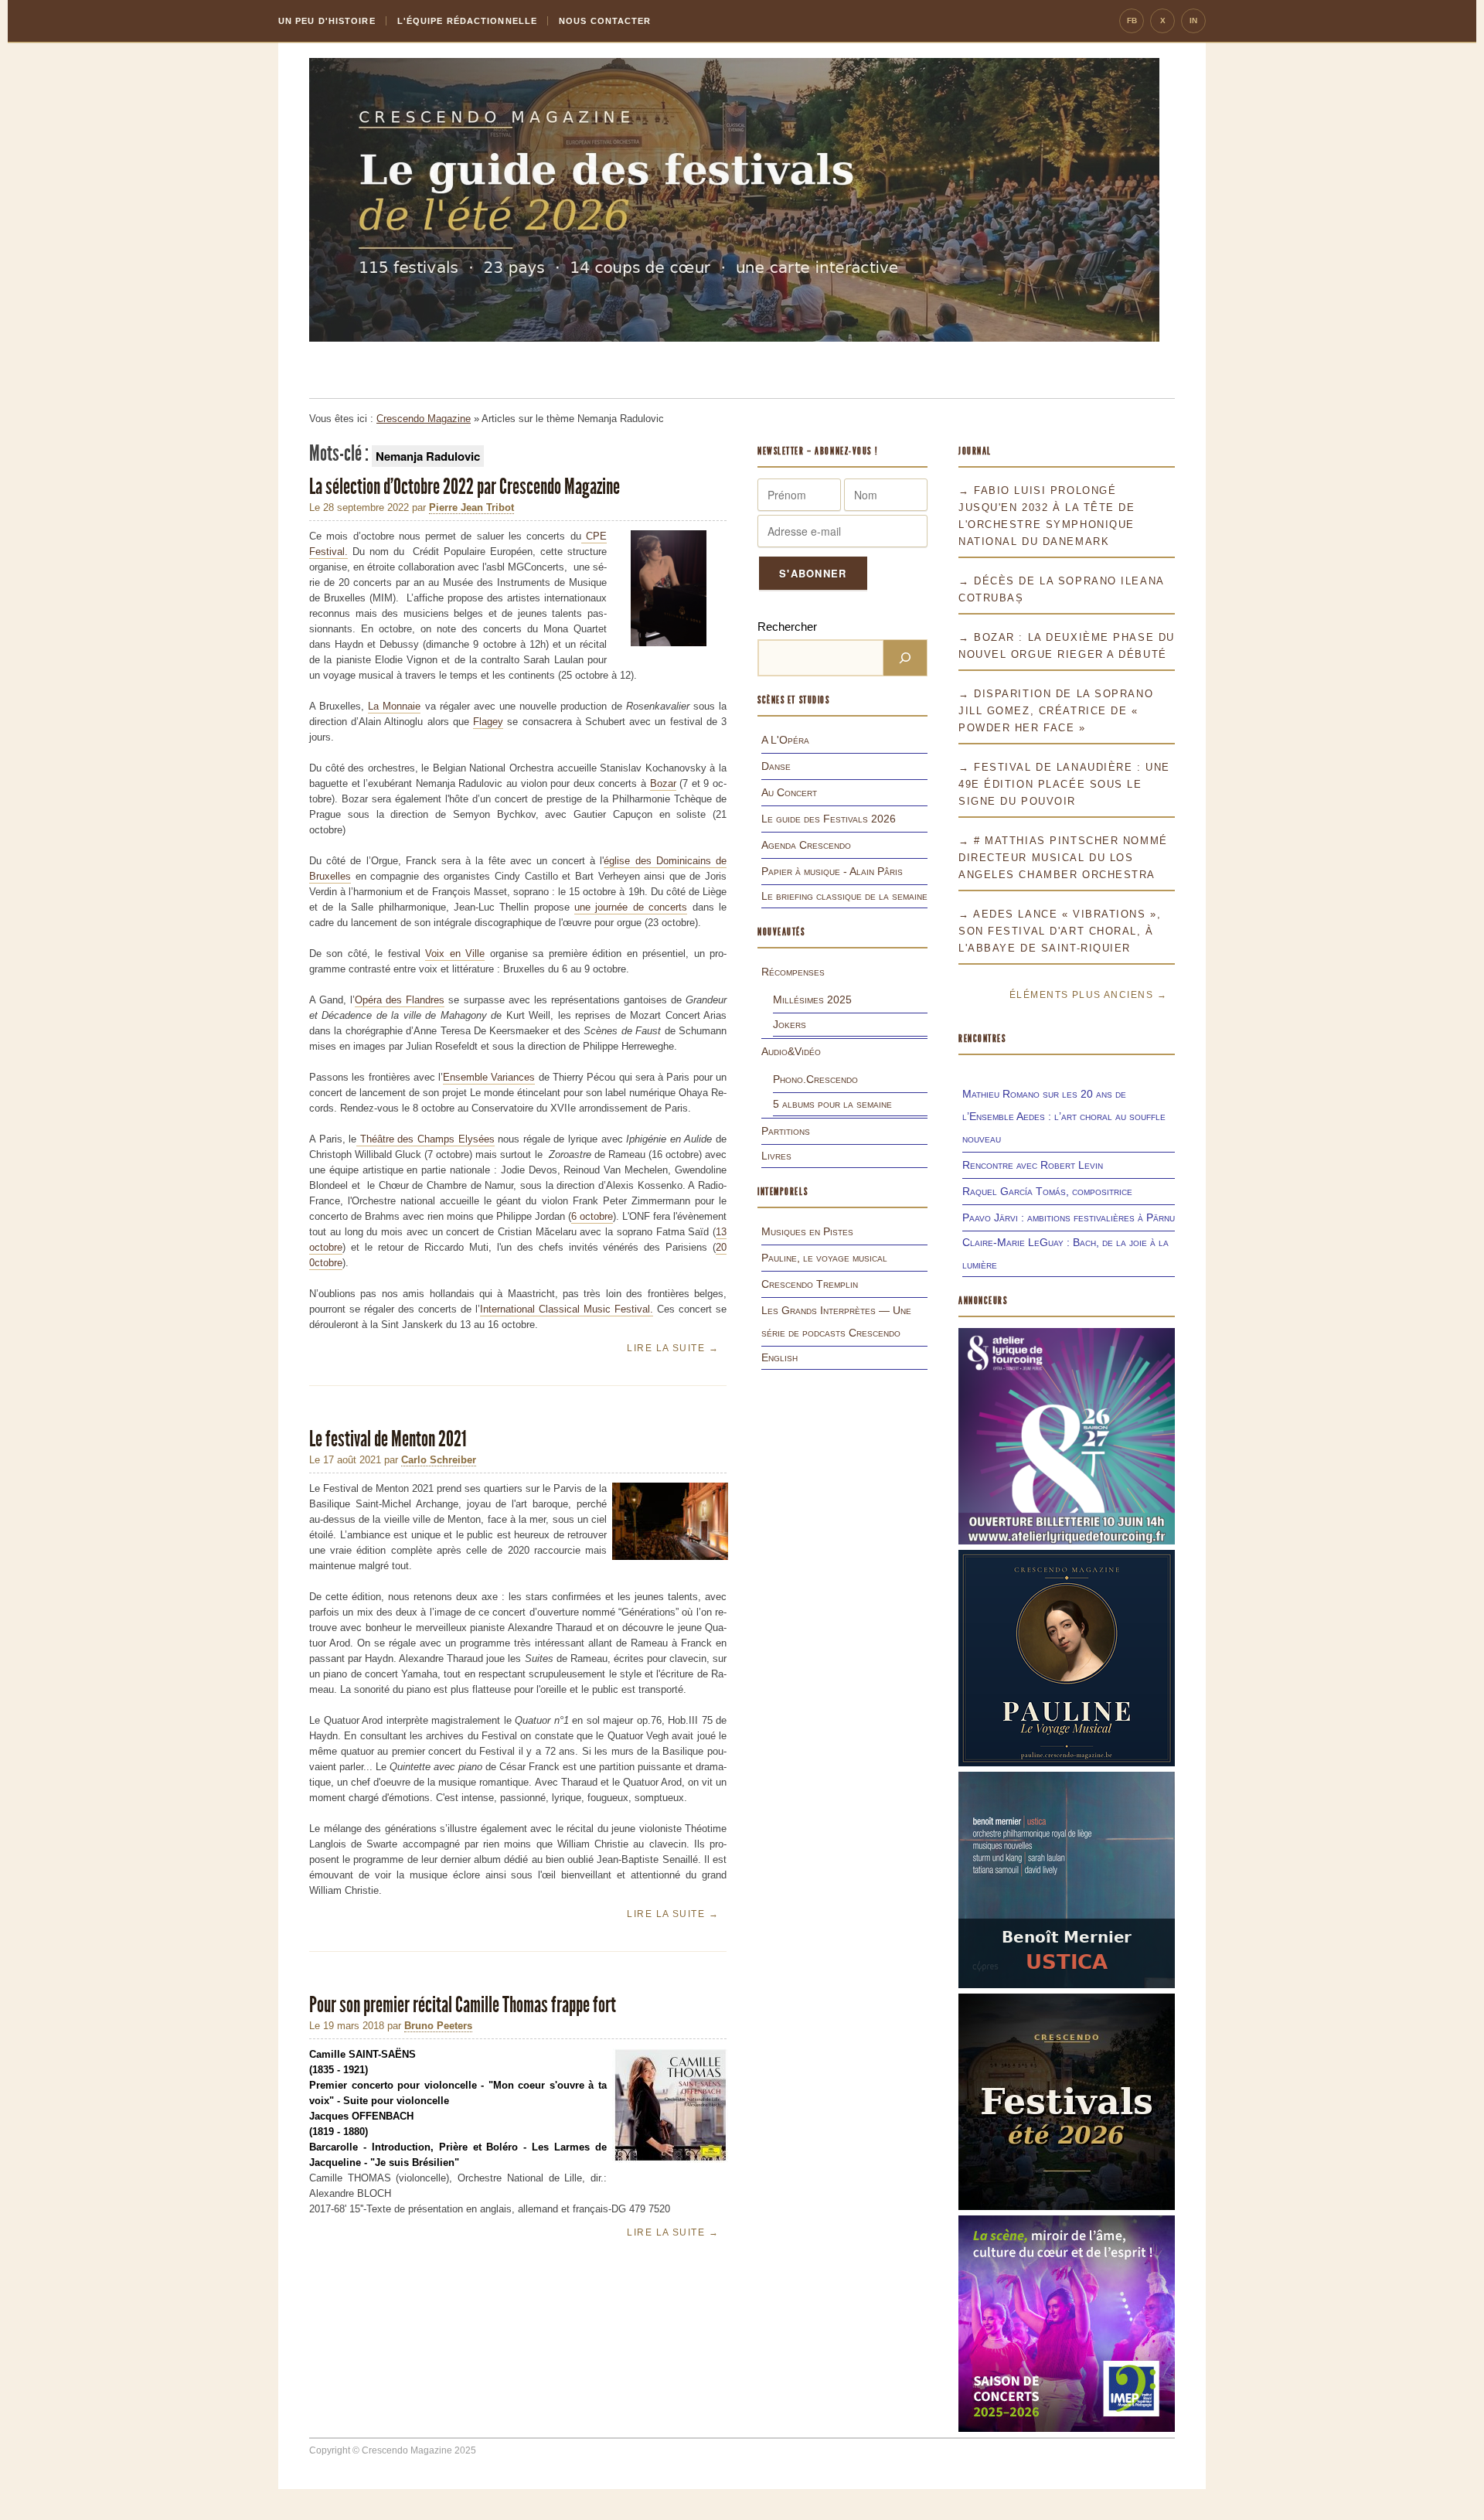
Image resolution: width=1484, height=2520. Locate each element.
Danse (776, 766)
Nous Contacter (605, 21)
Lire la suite (673, 1348)
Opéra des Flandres (400, 1000)
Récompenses (793, 972)
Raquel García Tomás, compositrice (1047, 1191)
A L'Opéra (785, 740)
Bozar (663, 783)
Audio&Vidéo (791, 1051)
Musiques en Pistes (807, 1231)
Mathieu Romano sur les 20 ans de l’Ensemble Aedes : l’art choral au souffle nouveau (1064, 1116)
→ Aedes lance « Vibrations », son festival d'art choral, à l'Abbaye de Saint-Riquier (1060, 931)
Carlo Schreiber (439, 1460)
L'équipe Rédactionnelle (467, 21)
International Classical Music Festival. (567, 1309)
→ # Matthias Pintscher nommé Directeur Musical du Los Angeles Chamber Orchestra (1063, 858)
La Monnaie (394, 706)
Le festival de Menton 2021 (388, 1439)
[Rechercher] (905, 658)
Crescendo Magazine (424, 419)
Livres (776, 1156)
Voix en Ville (455, 954)
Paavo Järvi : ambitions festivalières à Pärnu (1069, 1217)
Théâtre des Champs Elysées (425, 1139)
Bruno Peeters (438, 2026)
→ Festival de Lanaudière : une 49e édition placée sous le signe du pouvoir (1064, 784)
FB (1132, 20)
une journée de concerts (631, 907)
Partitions (786, 1131)
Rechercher (787, 627)
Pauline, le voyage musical (824, 1258)
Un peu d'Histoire (327, 21)
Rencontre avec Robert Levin (1033, 1165)
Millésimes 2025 (812, 999)
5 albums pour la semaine (832, 1104)
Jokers (790, 1024)
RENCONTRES (982, 1039)
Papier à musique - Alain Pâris (832, 871)
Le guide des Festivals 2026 (829, 819)
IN (1193, 20)
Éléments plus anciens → (1088, 995)
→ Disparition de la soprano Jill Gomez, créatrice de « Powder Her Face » (1056, 711)
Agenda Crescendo (806, 845)
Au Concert (789, 792)
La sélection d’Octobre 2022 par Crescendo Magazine (466, 487)
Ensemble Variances (489, 1077)
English (779, 1357)
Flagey (488, 722)
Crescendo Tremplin (810, 1284)
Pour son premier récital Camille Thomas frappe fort (463, 2005)
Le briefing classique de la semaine (844, 896)
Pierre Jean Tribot (471, 507)
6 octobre (592, 1216)
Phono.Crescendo (815, 1079)
